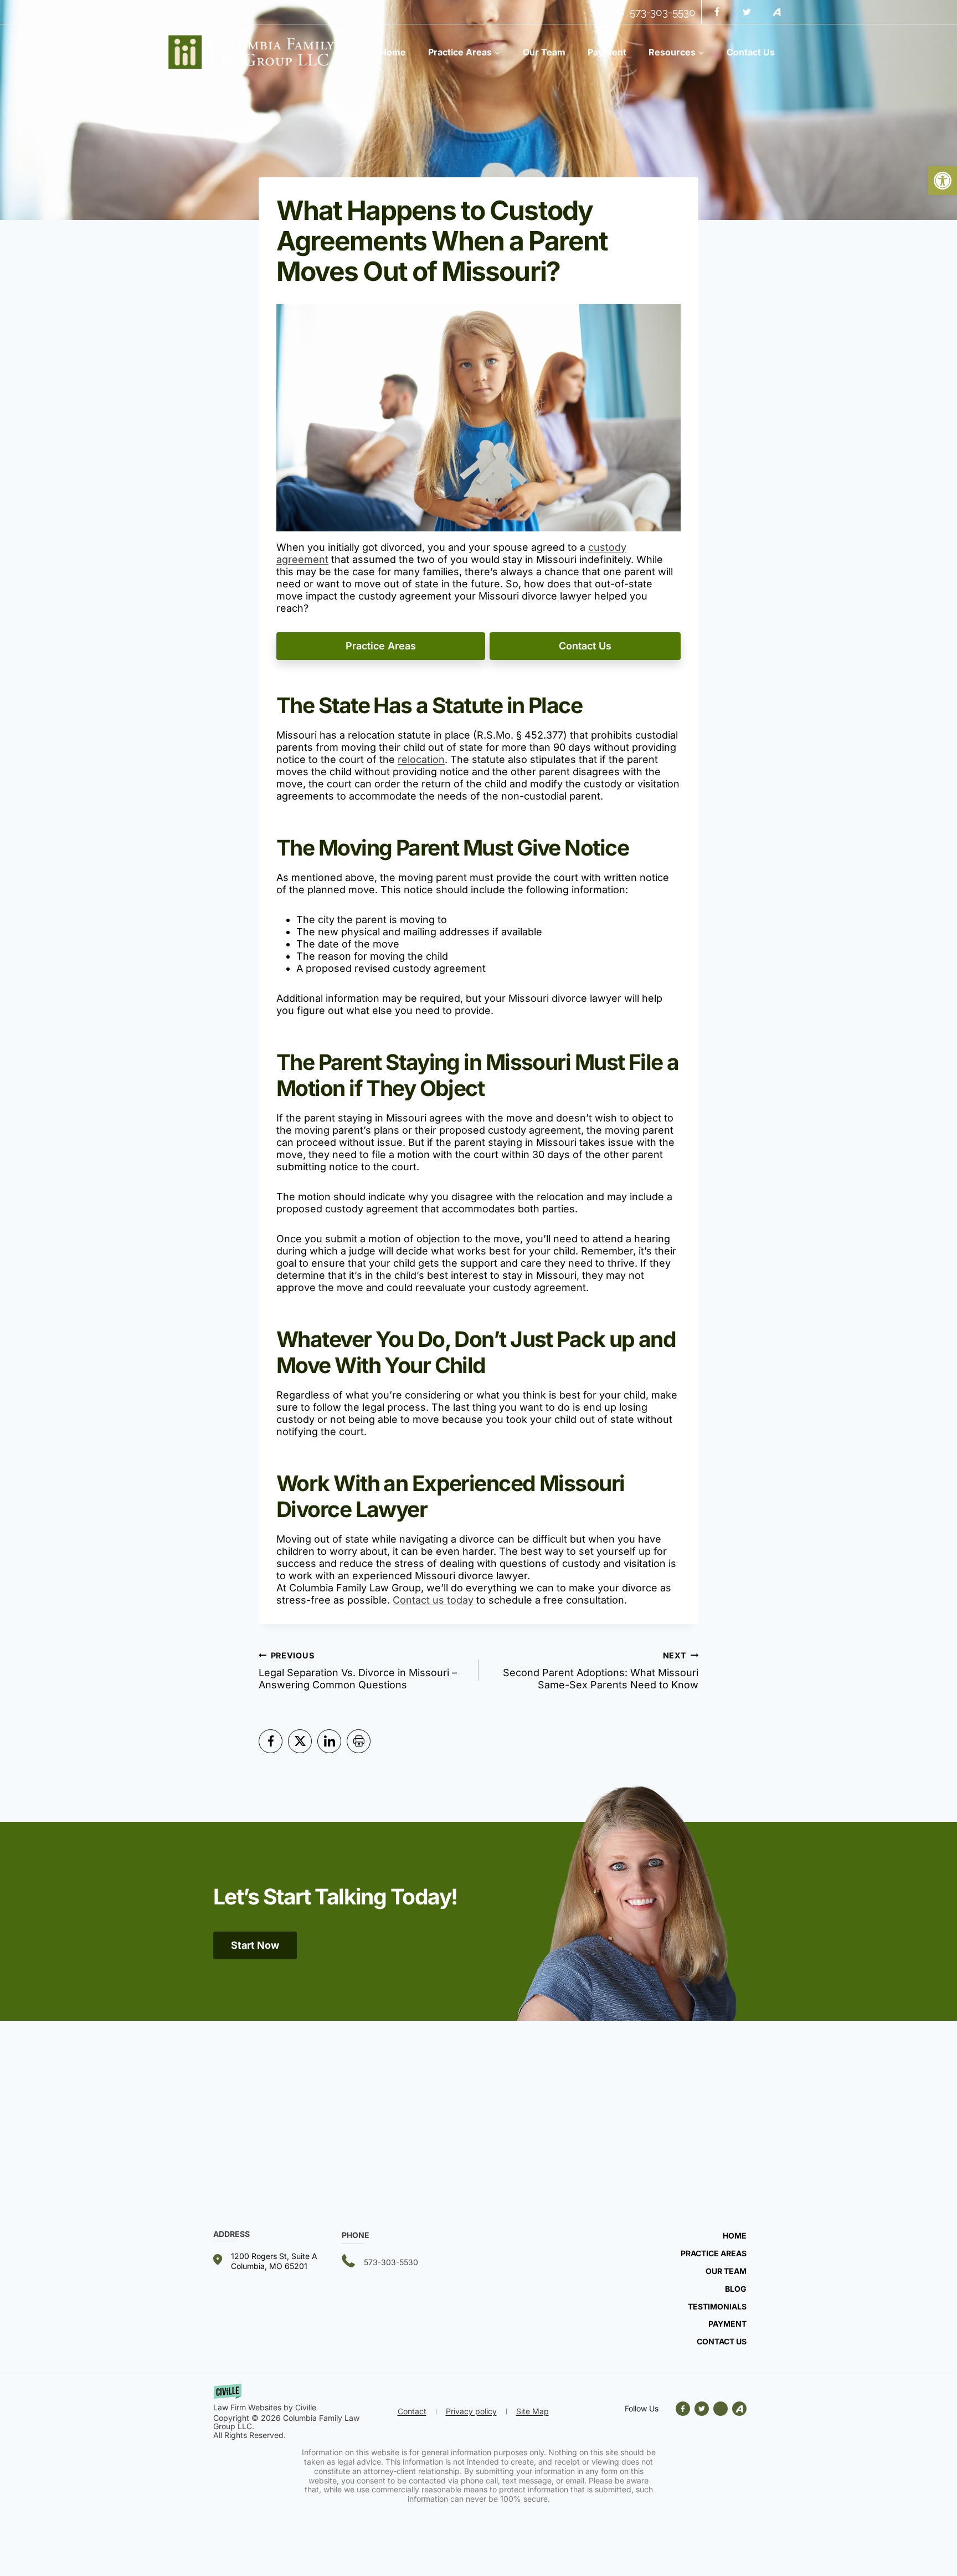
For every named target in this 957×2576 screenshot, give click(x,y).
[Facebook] (717, 12)
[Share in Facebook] (271, 1741)
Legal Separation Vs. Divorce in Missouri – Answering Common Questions (358, 1671)
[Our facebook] (685, 2409)
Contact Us (751, 52)
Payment (607, 52)
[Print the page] (359, 1741)
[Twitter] (747, 12)
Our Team (544, 52)
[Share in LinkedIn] (329, 1741)
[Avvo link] (721, 2409)
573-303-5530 (663, 12)
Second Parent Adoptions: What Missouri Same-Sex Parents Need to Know (601, 1671)
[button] (943, 181)
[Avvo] (776, 12)
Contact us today (433, 1600)
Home (393, 52)
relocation (421, 759)
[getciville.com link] (302, 2399)
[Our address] (277, 2261)
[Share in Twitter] (300, 1741)
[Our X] (702, 2409)
